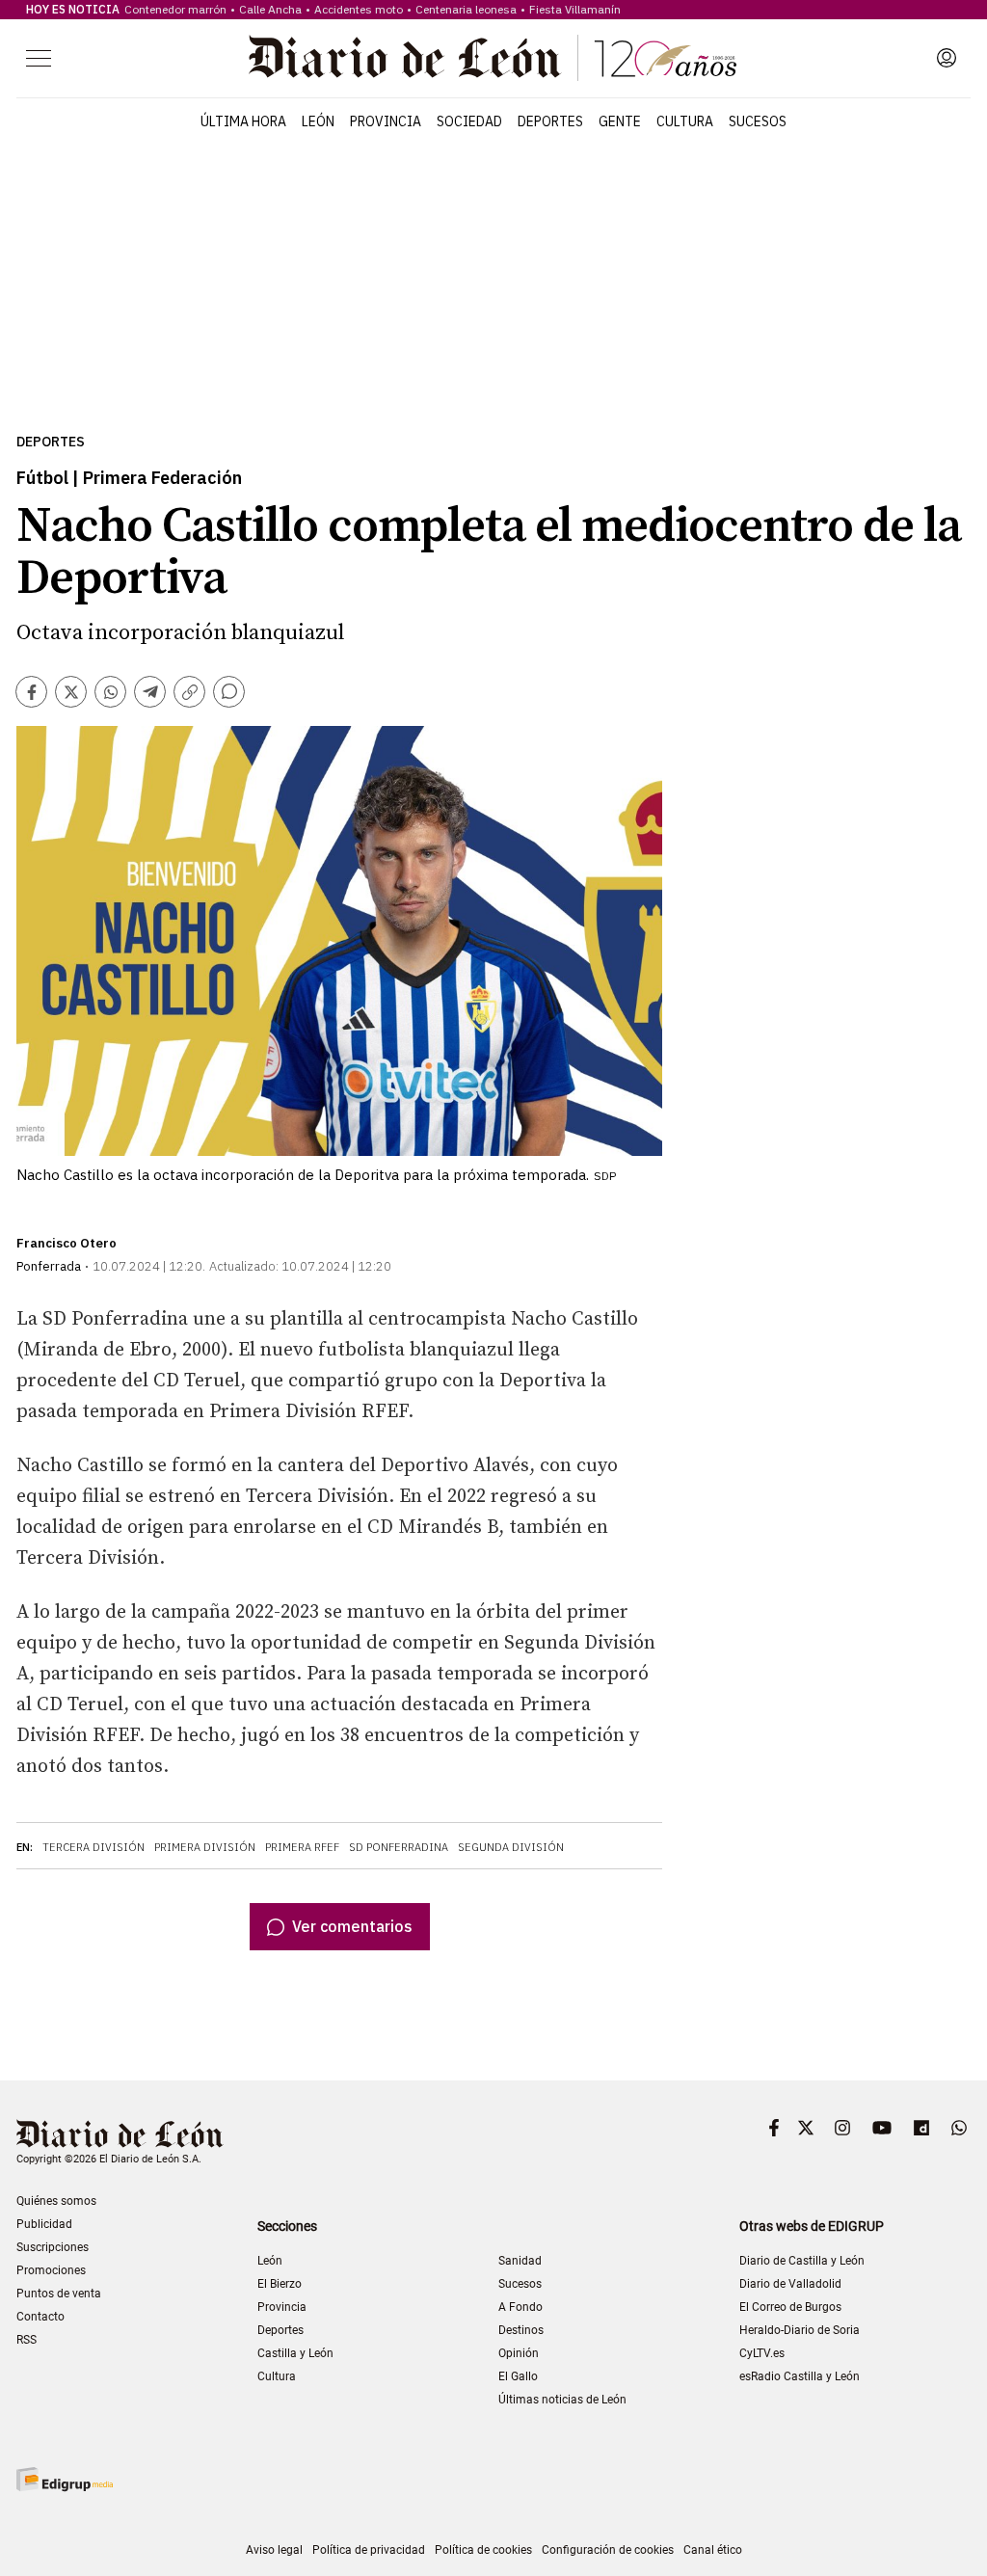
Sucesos (758, 121)
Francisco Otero (67, 1243)
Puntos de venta (59, 2294)
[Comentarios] (229, 692)
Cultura (685, 121)
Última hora (243, 121)
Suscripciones (53, 2247)
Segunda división (511, 1847)
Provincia (386, 121)
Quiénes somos (56, 2201)
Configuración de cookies (608, 2550)
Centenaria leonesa (466, 9)
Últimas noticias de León (562, 2400)
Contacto (40, 2317)
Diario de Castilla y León (802, 2261)
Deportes (550, 121)
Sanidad (520, 2261)
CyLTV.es (762, 2353)
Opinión (519, 2353)
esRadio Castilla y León (800, 2376)
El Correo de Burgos (790, 2307)
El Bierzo (280, 2284)
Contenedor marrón (175, 9)
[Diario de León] (493, 58)
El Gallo (518, 2376)
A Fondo (520, 2307)
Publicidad (44, 2224)
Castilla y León (295, 2353)
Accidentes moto (359, 9)
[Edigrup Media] (65, 2479)
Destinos (521, 2330)
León (318, 121)
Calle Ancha (270, 9)
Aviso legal (274, 2550)
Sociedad (469, 121)
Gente (620, 121)
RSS (27, 2340)
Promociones (51, 2270)
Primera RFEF (302, 1847)
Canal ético (713, 2550)
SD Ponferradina (399, 1847)
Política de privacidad (369, 2550)
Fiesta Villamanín (575, 9)
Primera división (205, 1847)
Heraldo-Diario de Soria (800, 2330)
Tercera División (93, 1847)
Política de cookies (483, 2550)
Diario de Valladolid (790, 2284)
